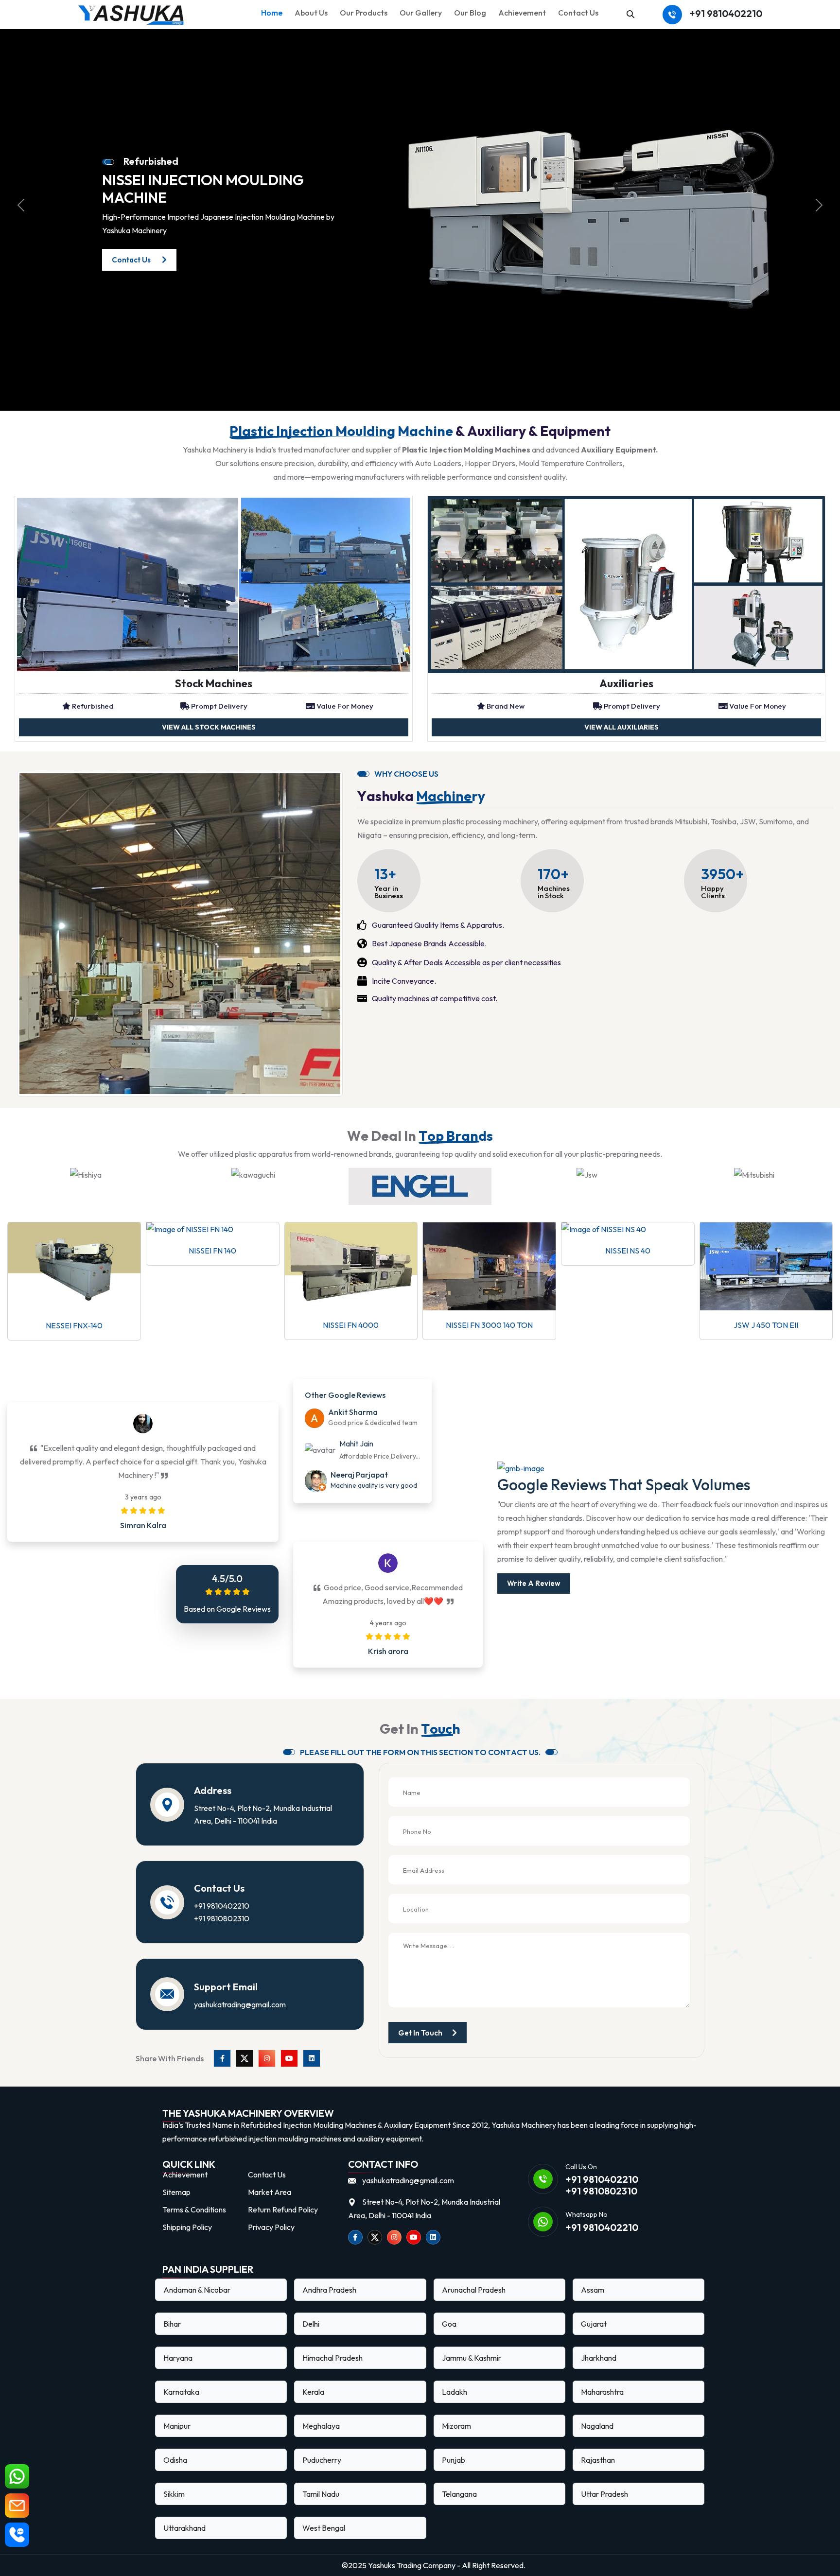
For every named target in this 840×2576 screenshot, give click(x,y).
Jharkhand (599, 2358)
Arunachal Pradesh (474, 2290)
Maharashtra (602, 2392)
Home (272, 13)
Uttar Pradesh (604, 2494)
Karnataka (181, 2392)
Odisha (175, 2460)
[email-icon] (17, 2506)
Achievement (522, 13)
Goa (449, 2324)
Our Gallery (421, 13)
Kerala (313, 2392)
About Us (311, 13)
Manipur (177, 2426)
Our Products (364, 13)
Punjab (454, 2460)
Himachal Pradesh (332, 2358)
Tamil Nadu (321, 2494)
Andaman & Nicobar (197, 2290)
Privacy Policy (271, 2227)
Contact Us (578, 13)
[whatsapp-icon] (17, 2476)
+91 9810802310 (222, 1918)
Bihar (172, 2324)
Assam (593, 2290)
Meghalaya (321, 2426)
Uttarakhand (184, 2528)
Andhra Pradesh (329, 2290)
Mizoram (456, 2426)
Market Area (270, 2192)
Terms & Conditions (194, 2210)
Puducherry (322, 2460)
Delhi (311, 2324)
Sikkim (174, 2494)
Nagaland (597, 2426)
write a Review (534, 1583)
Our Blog (470, 13)
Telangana (459, 2494)
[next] (819, 205)
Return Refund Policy (283, 2210)
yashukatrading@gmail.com (240, 2004)
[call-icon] (17, 2535)
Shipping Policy (187, 2227)
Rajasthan (598, 2460)
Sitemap (176, 2192)
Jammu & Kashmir (472, 2358)
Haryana (178, 2358)
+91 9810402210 (726, 14)
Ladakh (455, 2392)
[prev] (21, 205)
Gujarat (594, 2324)
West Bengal (324, 2528)
